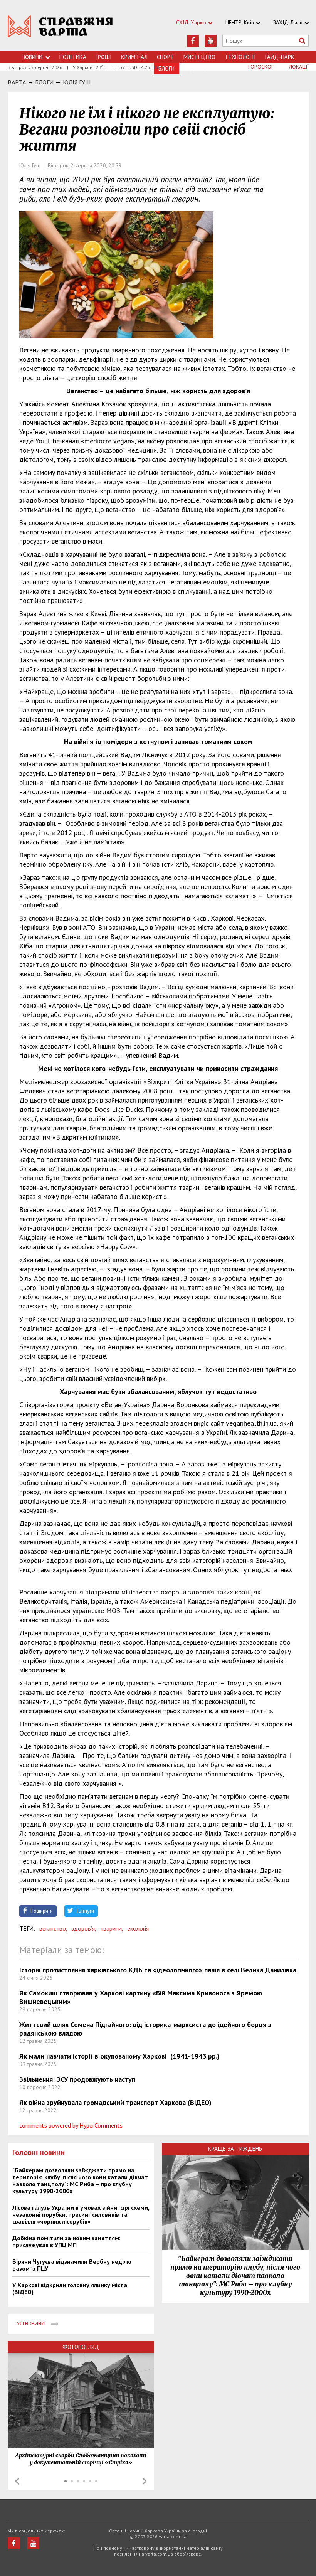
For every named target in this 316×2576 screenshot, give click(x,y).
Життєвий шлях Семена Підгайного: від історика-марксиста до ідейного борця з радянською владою (145, 2029)
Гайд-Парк (280, 57)
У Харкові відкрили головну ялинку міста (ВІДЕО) (70, 2288)
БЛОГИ (44, 82)
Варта (17, 82)
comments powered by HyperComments (71, 2125)
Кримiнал (134, 57)
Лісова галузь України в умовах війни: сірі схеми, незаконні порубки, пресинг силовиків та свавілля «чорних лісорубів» (81, 2214)
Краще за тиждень (235, 2149)
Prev (17, 2481)
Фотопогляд (81, 2347)
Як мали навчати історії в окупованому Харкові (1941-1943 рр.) (119, 2056)
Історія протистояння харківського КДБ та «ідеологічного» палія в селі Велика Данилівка (158, 1970)
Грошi (104, 57)
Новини (32, 57)
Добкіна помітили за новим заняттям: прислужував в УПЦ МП (66, 2241)
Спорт (166, 57)
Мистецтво (199, 57)
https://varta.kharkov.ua (60, 30)
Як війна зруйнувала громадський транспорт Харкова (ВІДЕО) (115, 2102)
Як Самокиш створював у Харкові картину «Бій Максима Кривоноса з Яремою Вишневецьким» (141, 1997)
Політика (73, 57)
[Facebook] (193, 41)
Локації (299, 67)
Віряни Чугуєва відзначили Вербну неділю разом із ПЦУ (72, 2265)
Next (145, 2481)
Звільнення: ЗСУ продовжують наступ (77, 2079)
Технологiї (240, 57)
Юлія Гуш (77, 82)
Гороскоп (261, 67)
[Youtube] (211, 41)
